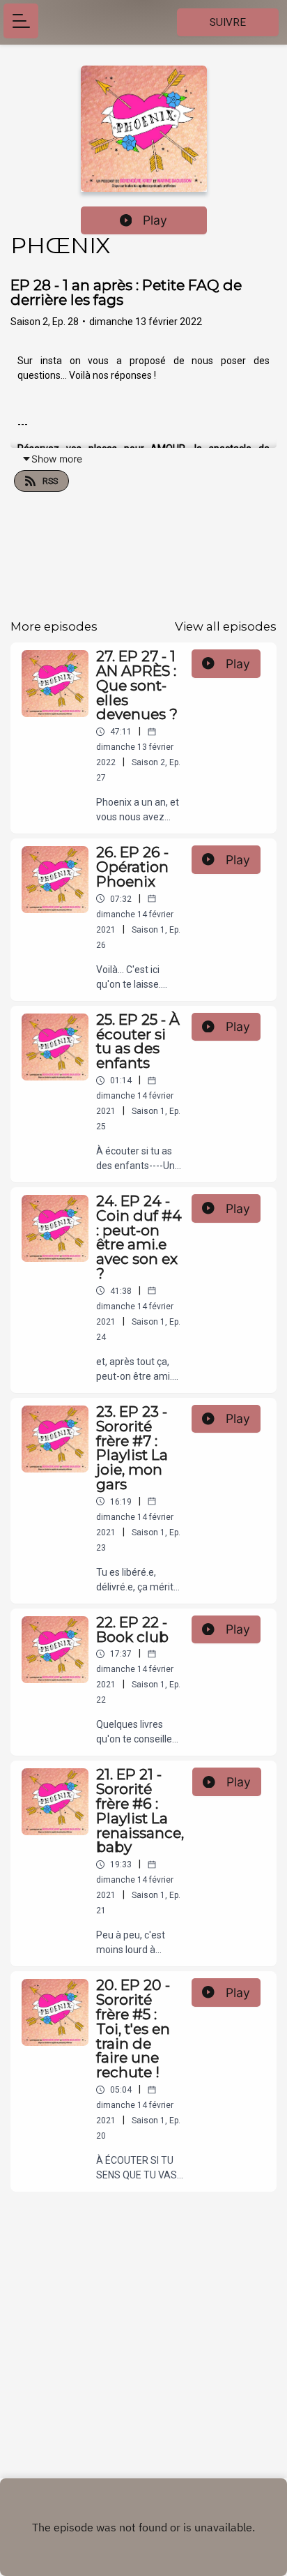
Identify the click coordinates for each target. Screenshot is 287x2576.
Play (155, 220)
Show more (57, 459)
